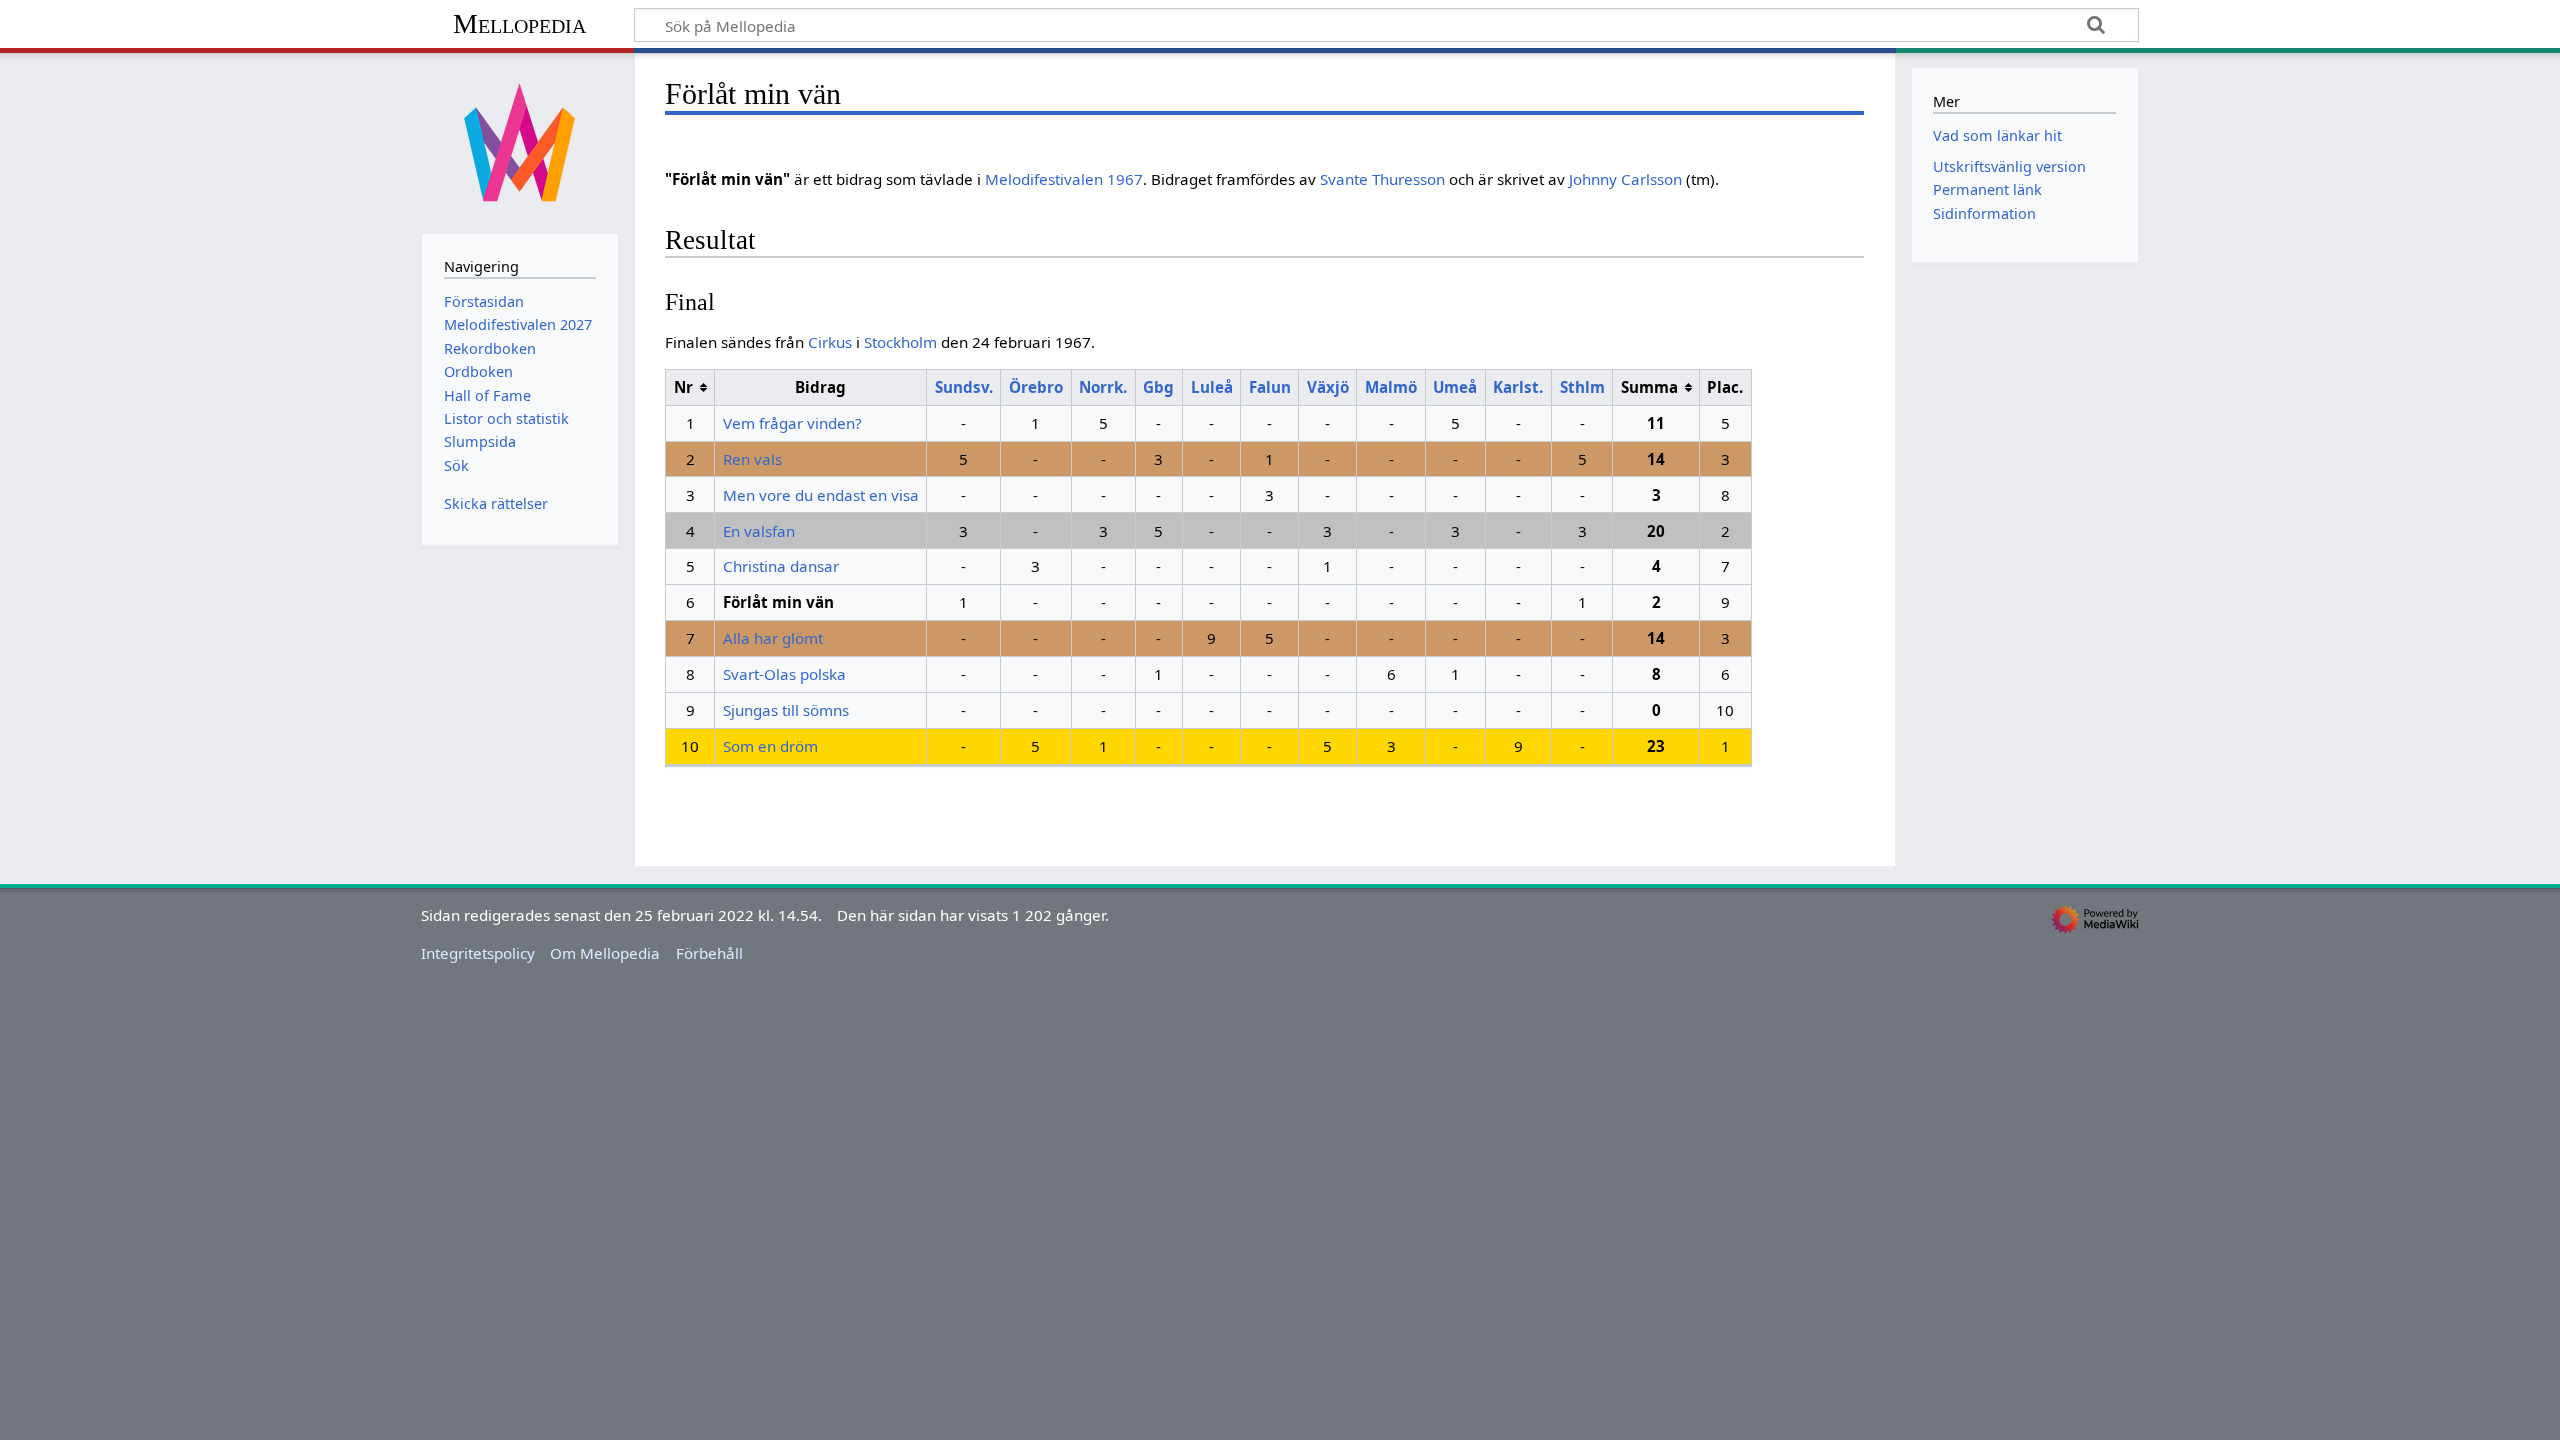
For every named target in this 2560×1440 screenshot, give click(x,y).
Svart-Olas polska (784, 674)
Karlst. (1518, 387)
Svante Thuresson (1382, 179)
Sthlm (1582, 387)
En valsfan (759, 531)
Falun (1270, 387)
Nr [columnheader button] (683, 387)
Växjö (1328, 387)
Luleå (1212, 387)
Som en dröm (770, 746)
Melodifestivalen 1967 (1064, 179)
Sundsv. (964, 387)
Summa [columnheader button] (1649, 387)
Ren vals (752, 459)
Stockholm (900, 342)
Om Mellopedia (605, 953)
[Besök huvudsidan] (520, 141)
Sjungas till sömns (786, 710)
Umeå (1455, 387)
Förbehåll (709, 953)
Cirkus (830, 342)
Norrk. (1103, 387)
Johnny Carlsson (1625, 179)
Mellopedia (519, 23)
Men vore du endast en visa (821, 495)
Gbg (1158, 387)
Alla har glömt (773, 638)
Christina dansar (781, 566)
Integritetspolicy (478, 953)
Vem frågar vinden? (792, 423)
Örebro (1036, 387)
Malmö (1391, 387)
